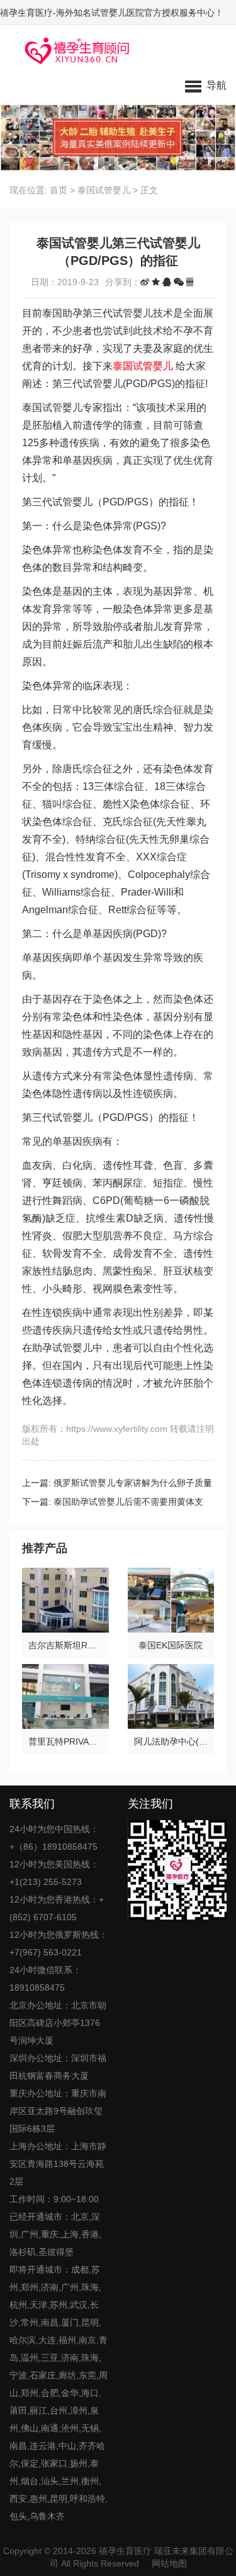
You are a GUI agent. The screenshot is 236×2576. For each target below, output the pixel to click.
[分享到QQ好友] (167, 282)
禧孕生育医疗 (125, 2551)
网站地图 (169, 2563)
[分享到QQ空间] (156, 282)
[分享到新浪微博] (145, 282)
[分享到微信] (179, 282)
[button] (206, 85)
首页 (59, 190)
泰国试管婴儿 (104, 190)
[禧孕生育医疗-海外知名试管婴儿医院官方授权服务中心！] (73, 50)
